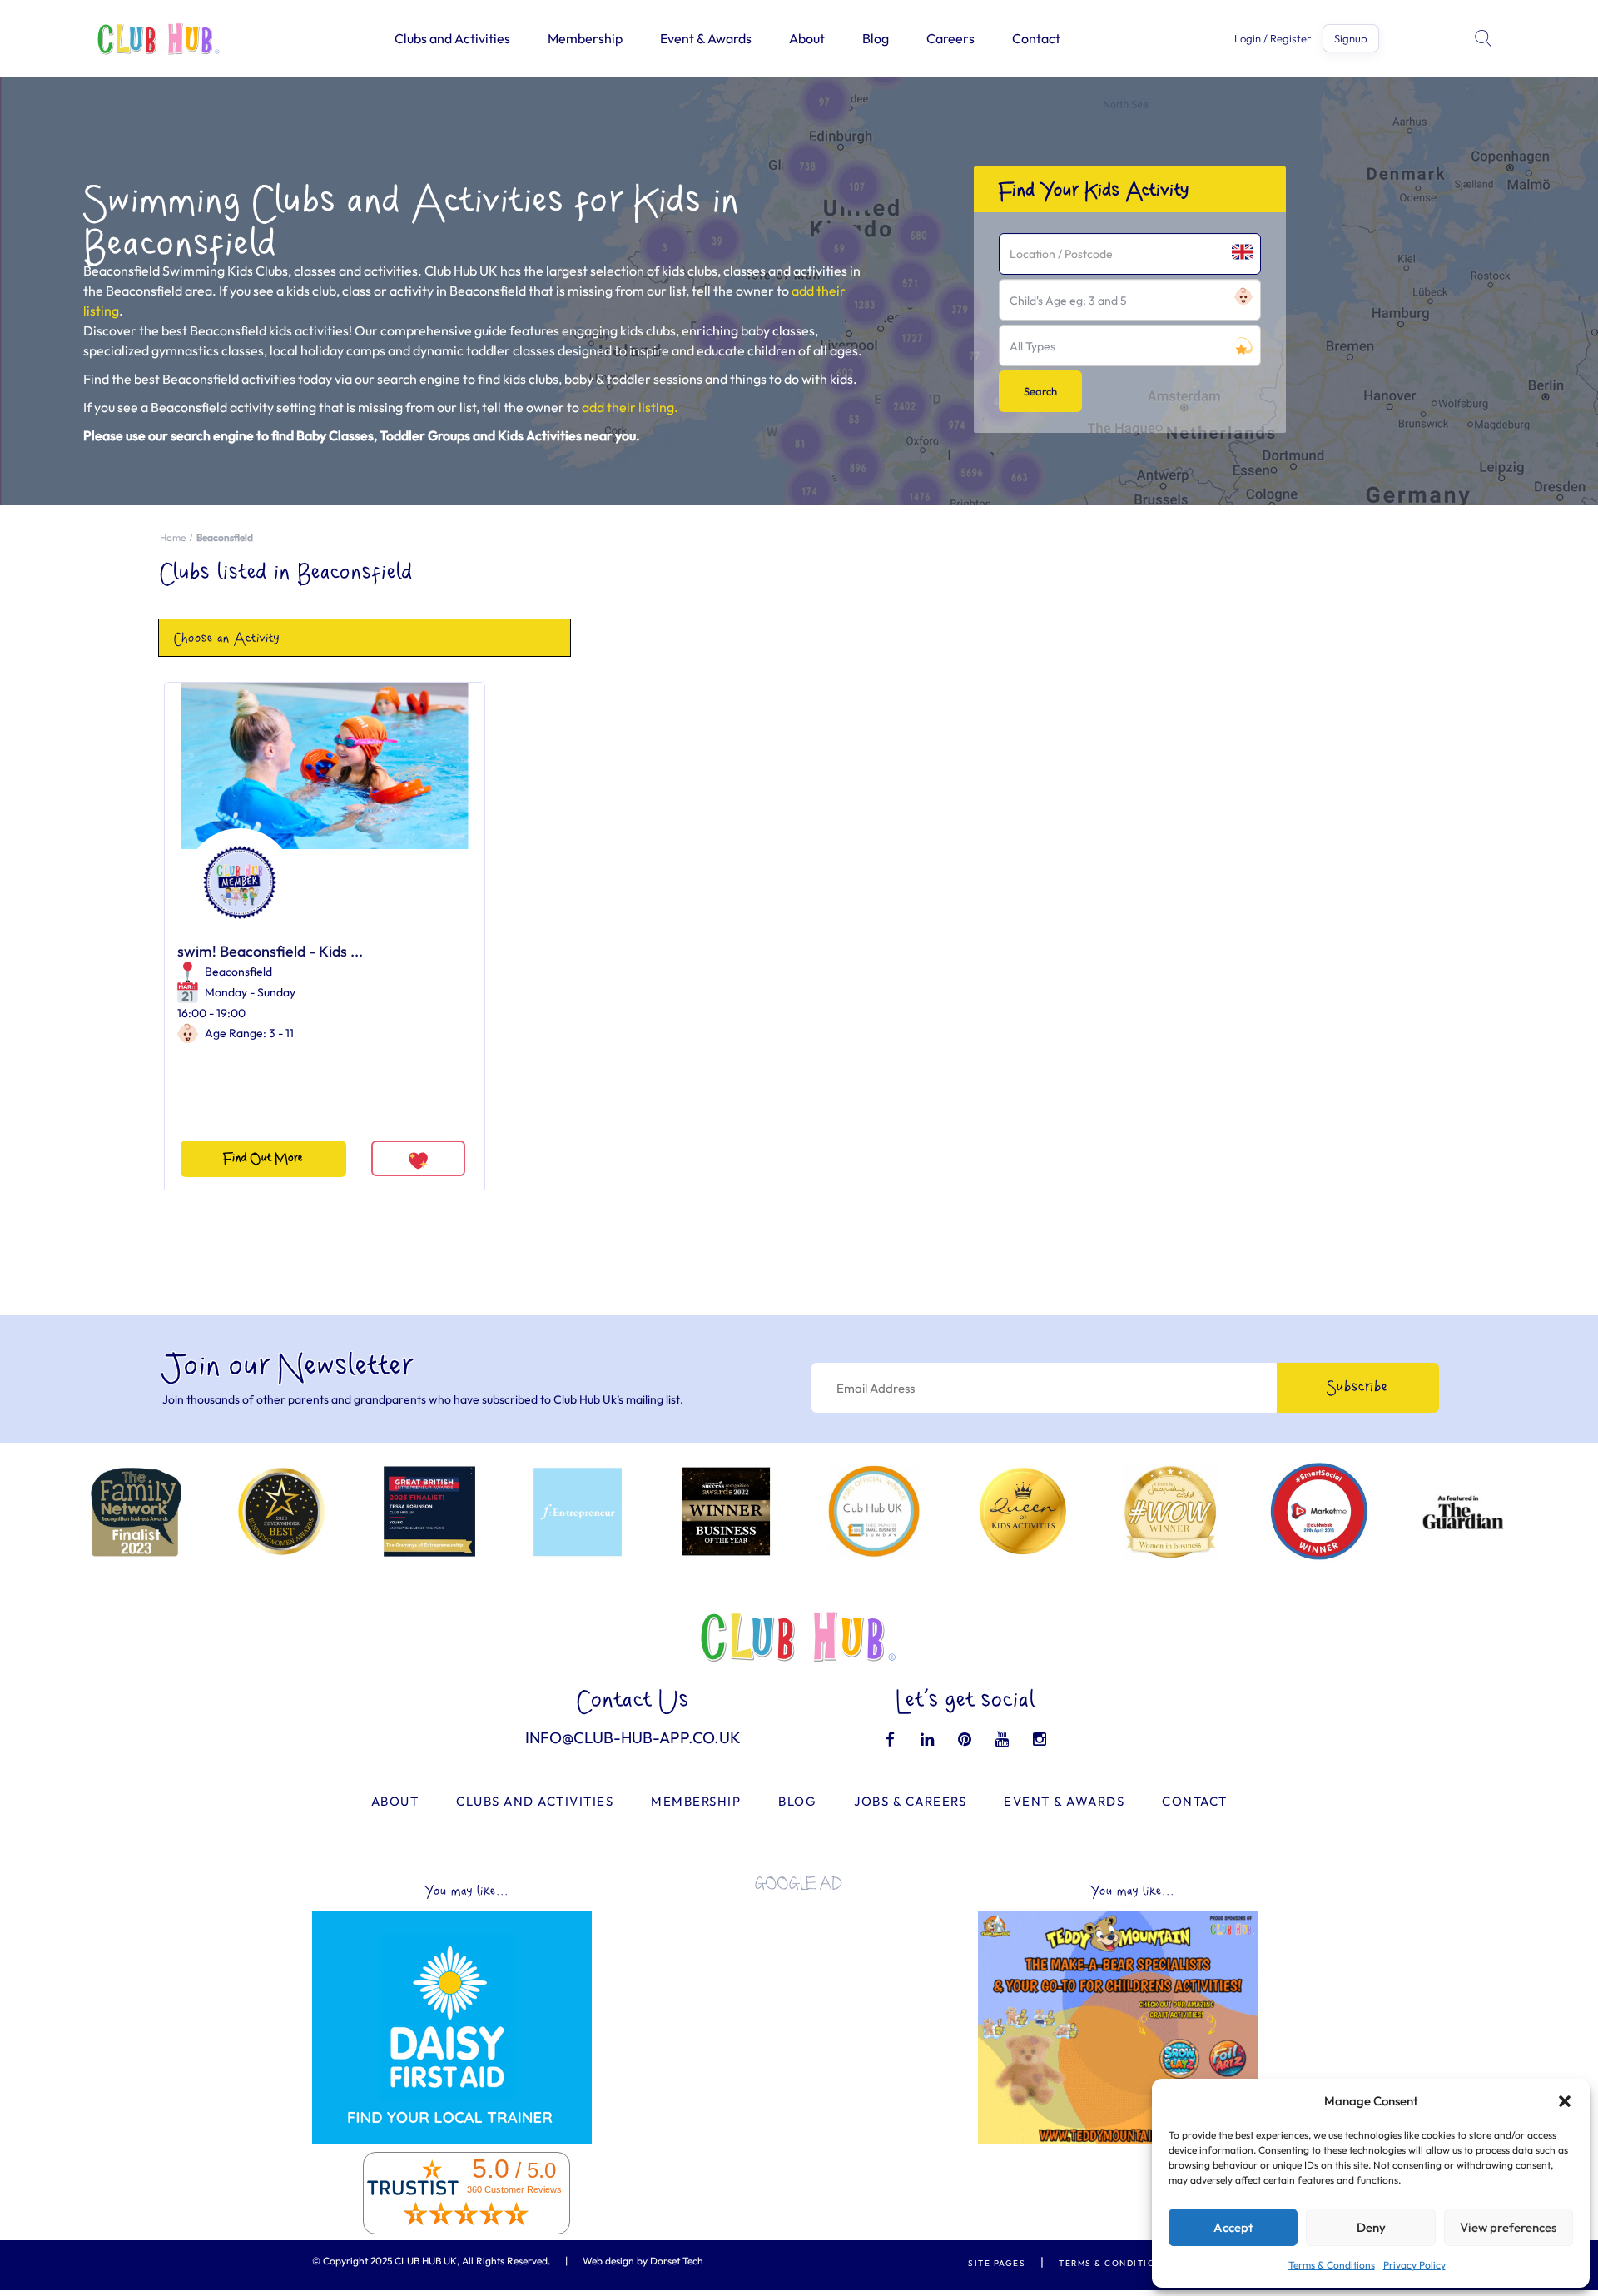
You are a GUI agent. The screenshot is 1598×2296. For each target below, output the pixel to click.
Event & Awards (706, 38)
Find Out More (263, 1158)
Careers (950, 38)
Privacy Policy (1414, 2265)
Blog (876, 38)
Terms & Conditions (1332, 2265)
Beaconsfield (238, 972)
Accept (1233, 2227)
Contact (1036, 38)
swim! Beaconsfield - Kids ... (270, 951)
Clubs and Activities (452, 38)
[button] (1565, 2101)
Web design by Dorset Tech (643, 2261)
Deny (1371, 2227)
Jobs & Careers (910, 1801)
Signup (1351, 38)
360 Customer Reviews (514, 2189)
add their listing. (630, 407)
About (807, 38)
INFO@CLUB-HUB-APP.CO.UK (633, 1737)
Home (173, 537)
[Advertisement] (799, 2021)
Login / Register (1273, 39)
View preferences (1508, 2227)
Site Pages (997, 2263)
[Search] (1485, 38)
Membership (585, 38)
